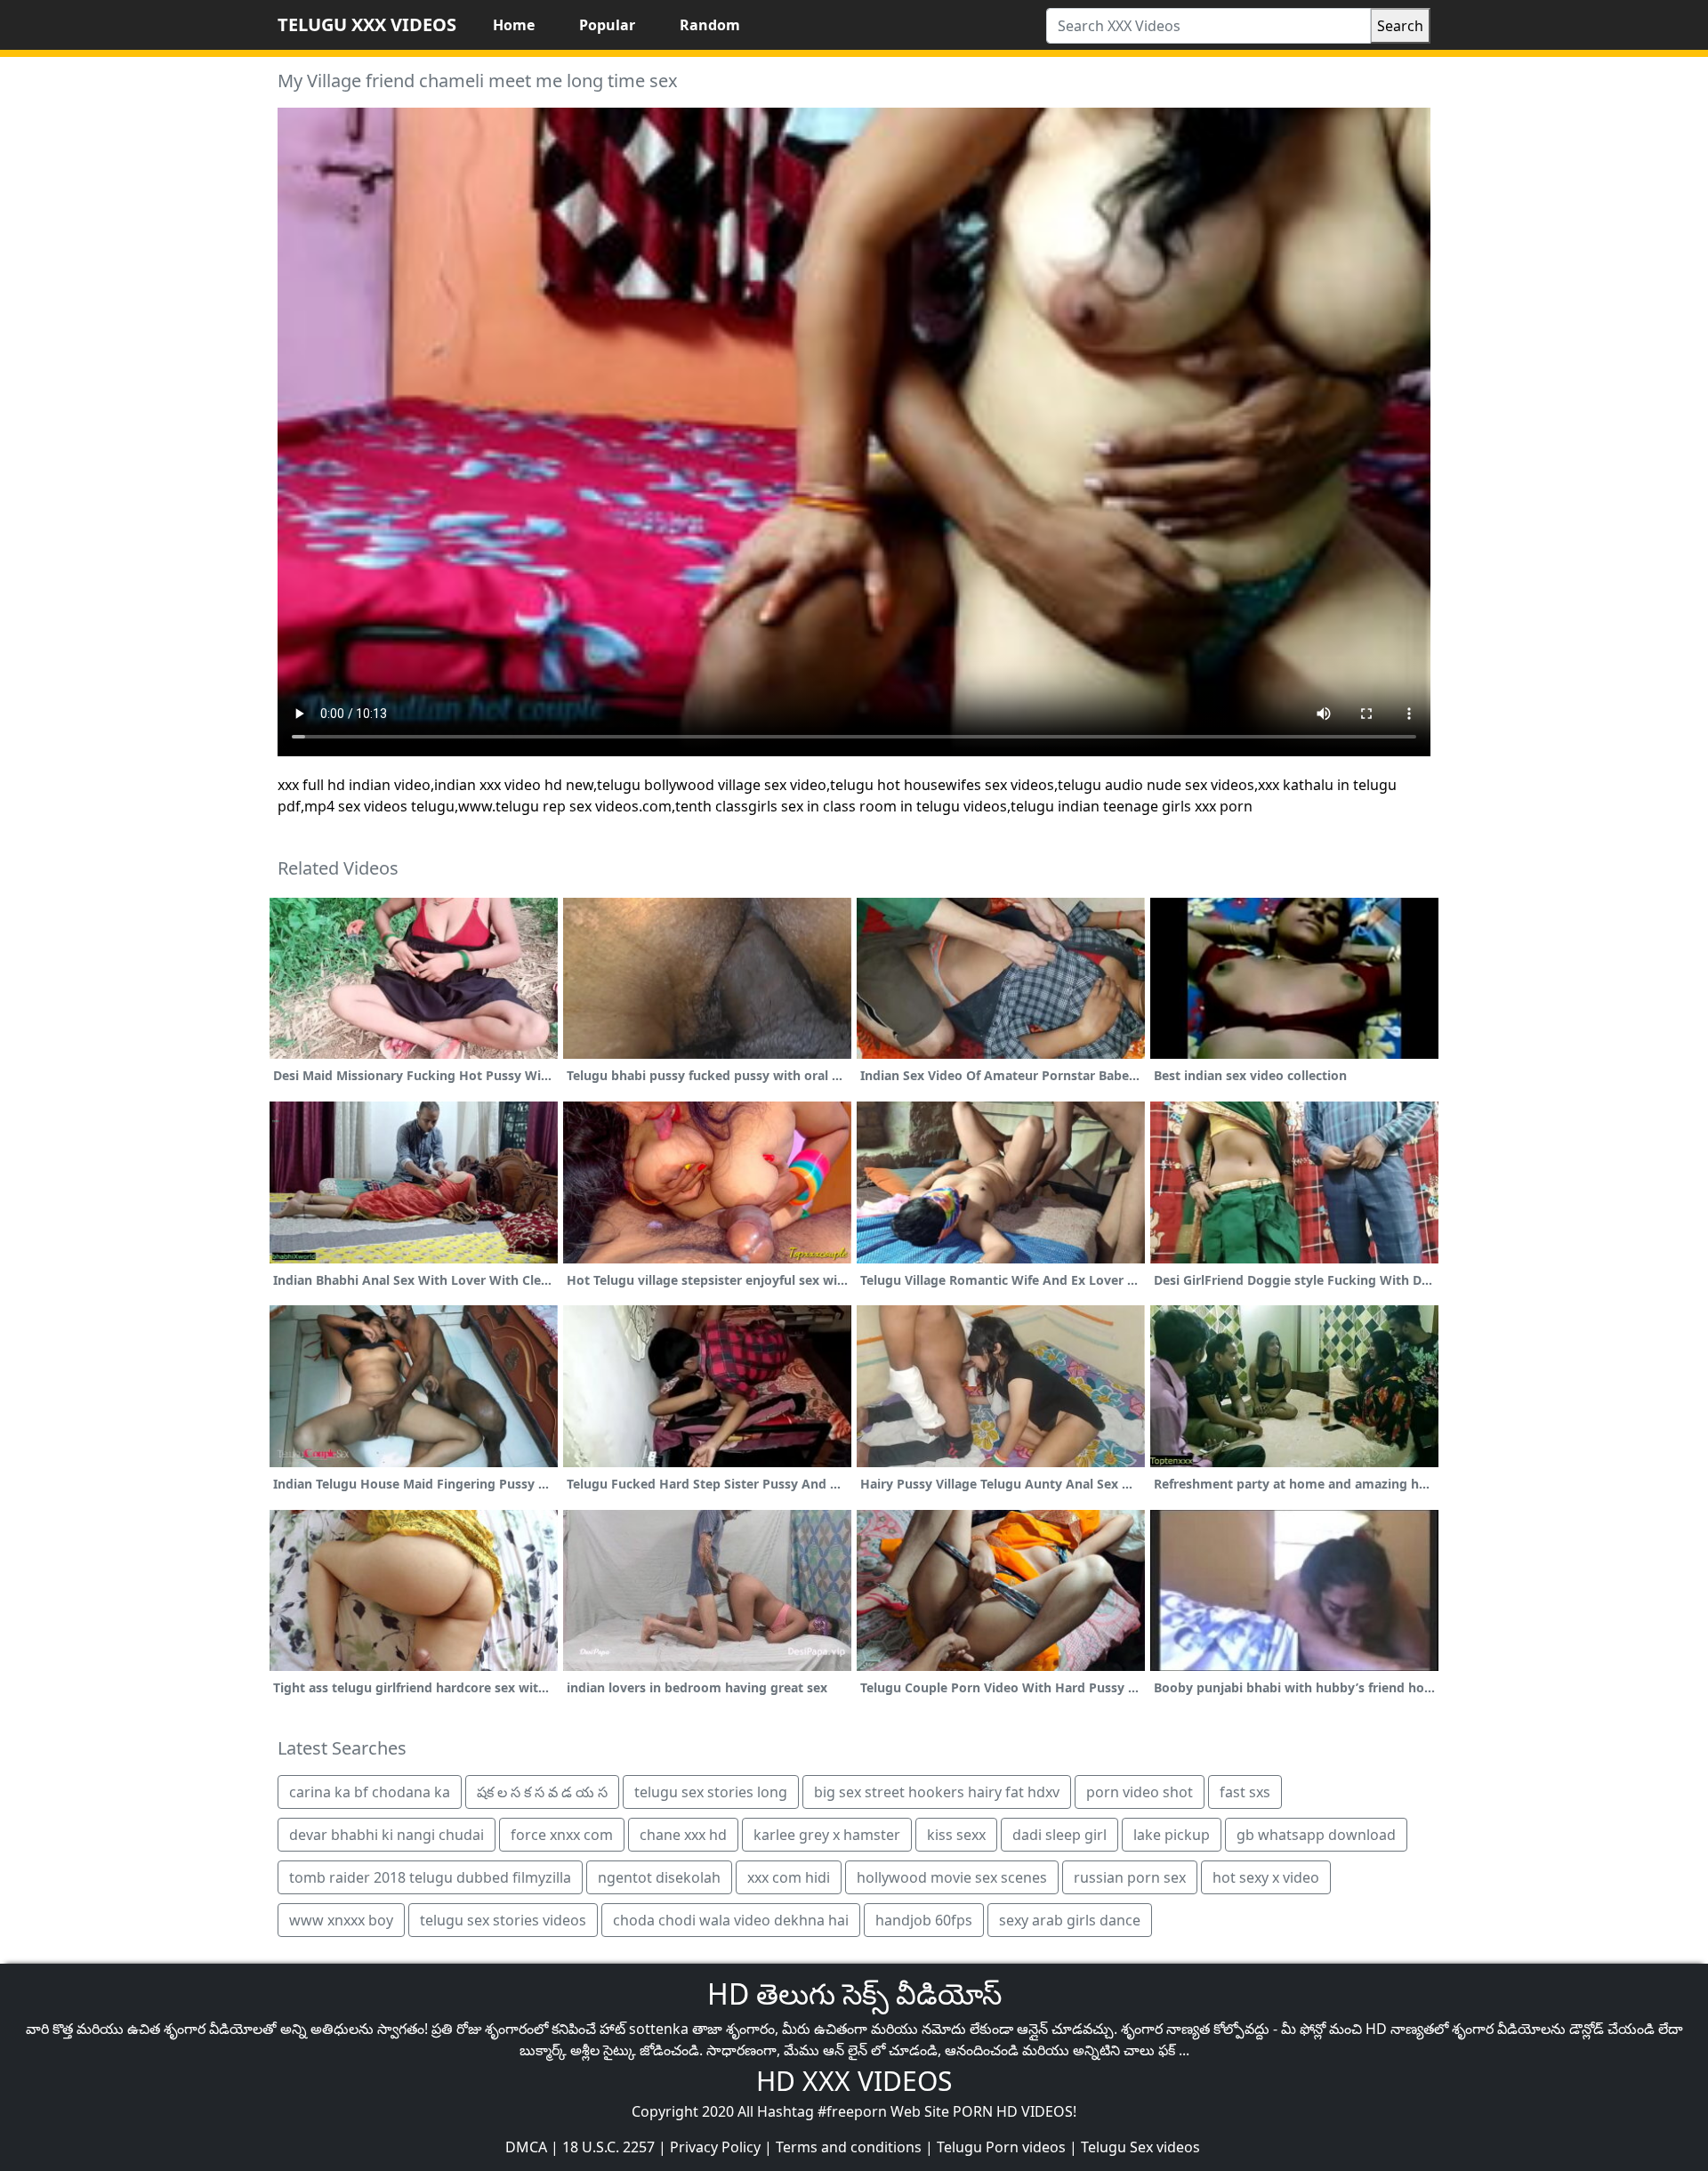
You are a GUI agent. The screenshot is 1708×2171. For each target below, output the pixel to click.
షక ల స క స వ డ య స (542, 1792)
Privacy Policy (715, 2147)
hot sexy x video (1266, 1877)
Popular (607, 25)
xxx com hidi (789, 1877)
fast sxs (1245, 1792)
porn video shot (1140, 1792)
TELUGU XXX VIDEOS (367, 24)
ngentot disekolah (659, 1877)
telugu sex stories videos (503, 1920)
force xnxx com (562, 1835)
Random (710, 25)
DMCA (526, 2147)
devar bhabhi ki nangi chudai (387, 1835)
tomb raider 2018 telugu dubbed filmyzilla (430, 1877)
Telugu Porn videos (1001, 2147)
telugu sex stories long (711, 1792)
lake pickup (1172, 1835)
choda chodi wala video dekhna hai (731, 1920)
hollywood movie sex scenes (952, 1877)
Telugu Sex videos (1140, 2147)
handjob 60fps (924, 1920)
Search (1400, 26)
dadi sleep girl (1059, 1835)
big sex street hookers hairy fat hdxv (937, 1792)
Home (514, 25)
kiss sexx (956, 1835)
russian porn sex (1130, 1877)
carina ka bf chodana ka (370, 1792)
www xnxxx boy (341, 1920)
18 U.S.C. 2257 (608, 2147)
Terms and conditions (849, 2147)
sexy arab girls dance (1070, 1920)
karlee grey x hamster (827, 1835)
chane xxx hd (683, 1835)
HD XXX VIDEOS (854, 2081)
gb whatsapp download (1316, 1835)
